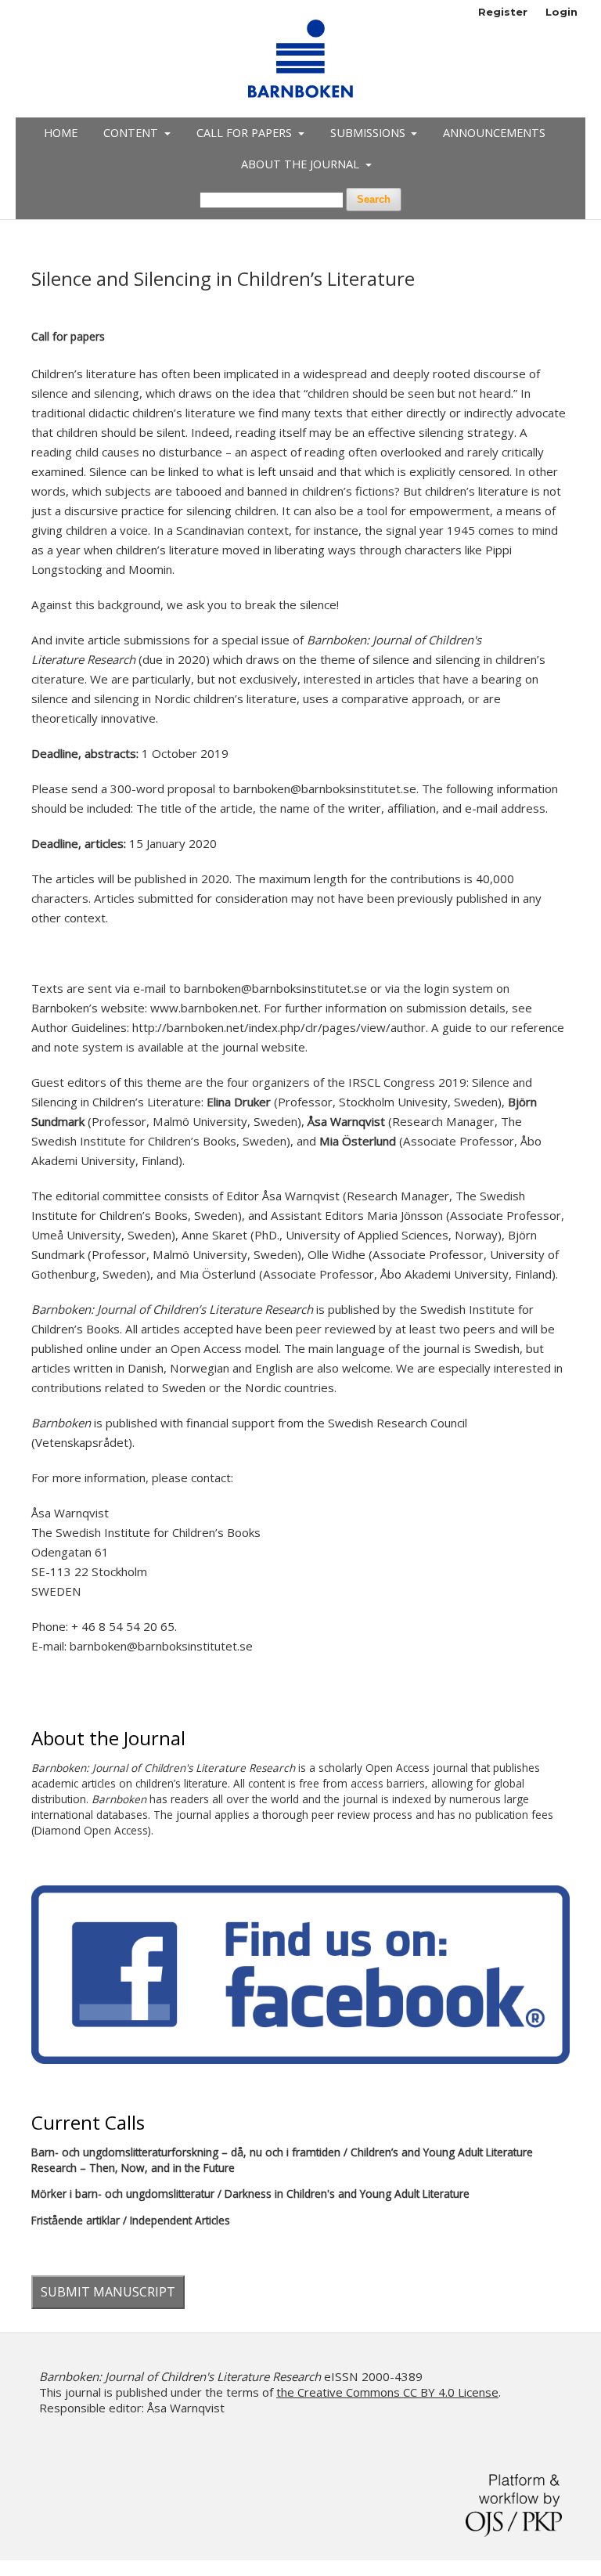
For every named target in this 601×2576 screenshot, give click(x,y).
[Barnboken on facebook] (300, 2060)
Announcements (494, 133)
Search (374, 199)
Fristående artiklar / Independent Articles (131, 2220)
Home (61, 133)
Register (503, 12)
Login (561, 12)
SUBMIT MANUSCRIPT (108, 2292)
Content (132, 133)
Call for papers (246, 133)
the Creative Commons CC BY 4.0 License (387, 2392)
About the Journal (302, 164)
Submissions (369, 133)
